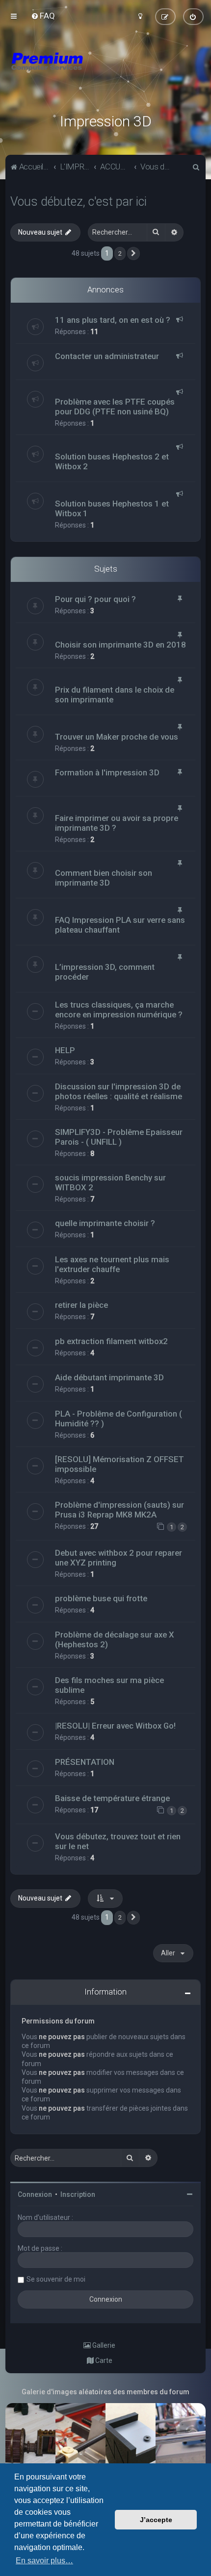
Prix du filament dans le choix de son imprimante (115, 695)
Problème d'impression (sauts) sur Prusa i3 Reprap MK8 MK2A (119, 1510)
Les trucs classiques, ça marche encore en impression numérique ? (119, 1010)
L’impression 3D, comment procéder (105, 972)
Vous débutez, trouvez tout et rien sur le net (118, 1841)
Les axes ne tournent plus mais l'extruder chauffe (112, 1264)
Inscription (78, 2194)
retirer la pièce (81, 1305)
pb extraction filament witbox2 (111, 1341)
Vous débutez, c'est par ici (79, 202)
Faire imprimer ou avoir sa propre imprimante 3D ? (117, 823)
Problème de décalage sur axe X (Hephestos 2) (115, 1639)
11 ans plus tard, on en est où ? (113, 320)
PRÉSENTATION (85, 1762)
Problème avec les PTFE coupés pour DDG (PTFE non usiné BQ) (115, 407)
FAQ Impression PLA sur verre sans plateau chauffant (120, 925)
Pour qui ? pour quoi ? (95, 599)
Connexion (35, 2194)
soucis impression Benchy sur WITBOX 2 (110, 1182)
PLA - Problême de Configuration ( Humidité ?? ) (119, 1419)
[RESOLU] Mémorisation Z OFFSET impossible (119, 1464)
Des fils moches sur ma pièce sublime (109, 1685)
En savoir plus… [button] (44, 2561)
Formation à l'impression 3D (107, 772)
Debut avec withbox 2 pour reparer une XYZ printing (119, 1558)
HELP (65, 1050)
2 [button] (120, 253)
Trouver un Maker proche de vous (117, 737)
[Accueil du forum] (105, 73)
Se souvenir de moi (56, 2279)
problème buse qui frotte (101, 1598)
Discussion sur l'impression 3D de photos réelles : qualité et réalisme (119, 1091)
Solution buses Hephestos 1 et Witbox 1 (112, 508)
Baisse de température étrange (112, 1798)
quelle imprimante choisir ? (105, 1223)
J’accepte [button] (156, 2520)
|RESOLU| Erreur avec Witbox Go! (115, 1726)
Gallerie (103, 2345)
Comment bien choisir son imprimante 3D (104, 878)
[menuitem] (43, 16)
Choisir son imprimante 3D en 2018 (120, 645)
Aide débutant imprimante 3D (109, 1377)
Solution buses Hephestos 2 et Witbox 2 (112, 461)
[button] (133, 254)
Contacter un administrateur (107, 356)
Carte (103, 2360)
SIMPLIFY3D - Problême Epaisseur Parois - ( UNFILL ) (119, 1137)
